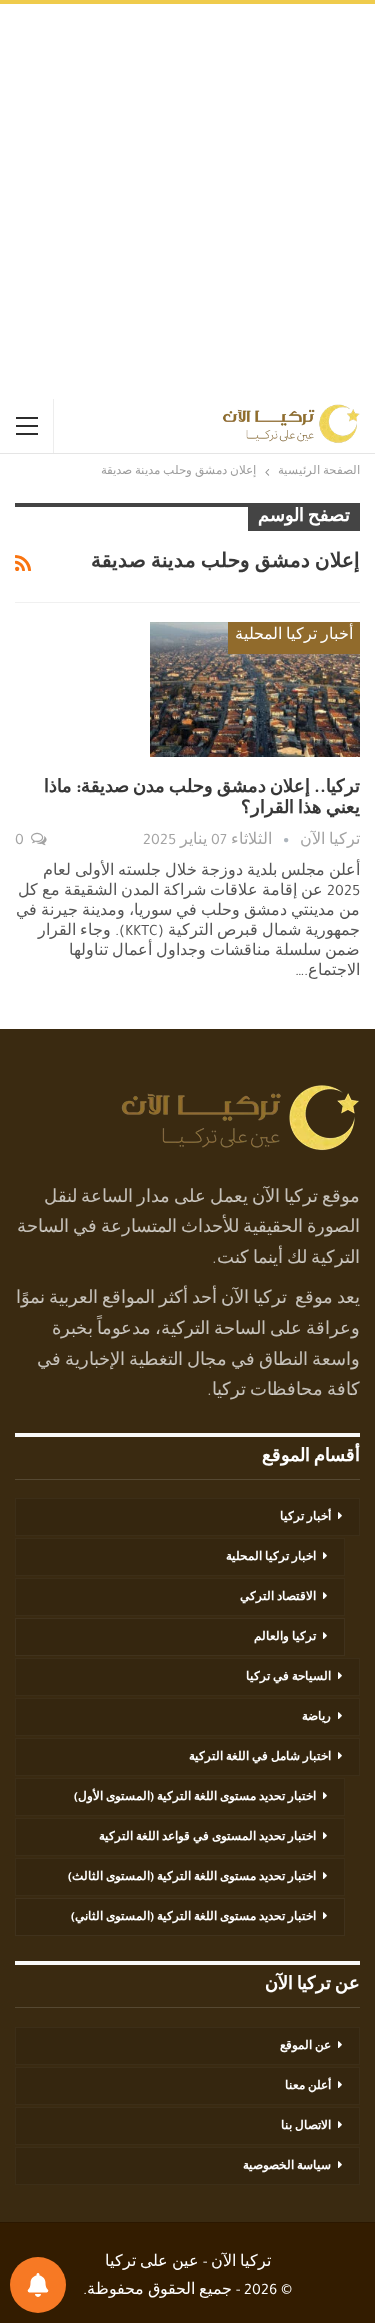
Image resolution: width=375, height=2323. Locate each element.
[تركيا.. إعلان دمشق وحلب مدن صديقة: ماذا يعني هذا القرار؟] (255, 689)
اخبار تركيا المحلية (271, 1558)
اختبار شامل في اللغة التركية (260, 1758)
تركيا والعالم (285, 1638)
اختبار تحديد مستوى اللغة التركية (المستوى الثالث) (192, 1878)
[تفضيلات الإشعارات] (38, 2285)
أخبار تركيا (305, 1518)
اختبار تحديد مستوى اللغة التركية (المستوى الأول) (195, 1798)
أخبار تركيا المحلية (294, 637)
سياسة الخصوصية (287, 2167)
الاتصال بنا (306, 2127)
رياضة (316, 1718)
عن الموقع (305, 2047)
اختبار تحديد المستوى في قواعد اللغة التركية (207, 1838)
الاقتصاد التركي (278, 1598)
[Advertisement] (187, 201)
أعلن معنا (308, 2087)
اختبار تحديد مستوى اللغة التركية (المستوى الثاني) (193, 1918)
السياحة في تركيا (288, 1678)
